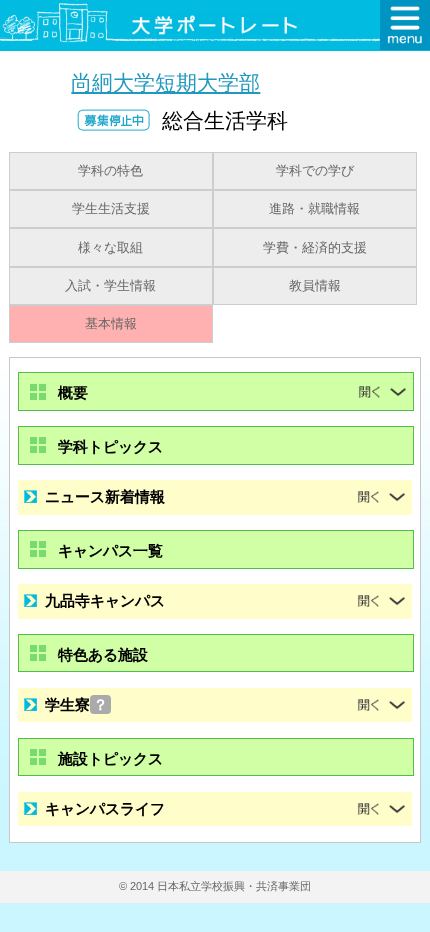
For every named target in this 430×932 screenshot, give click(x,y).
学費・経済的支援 (315, 248)
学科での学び (315, 171)
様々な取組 (110, 248)
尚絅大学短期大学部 (165, 82)
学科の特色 (110, 171)
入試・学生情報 (110, 286)
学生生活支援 (111, 209)
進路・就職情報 (314, 209)
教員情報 (315, 286)
